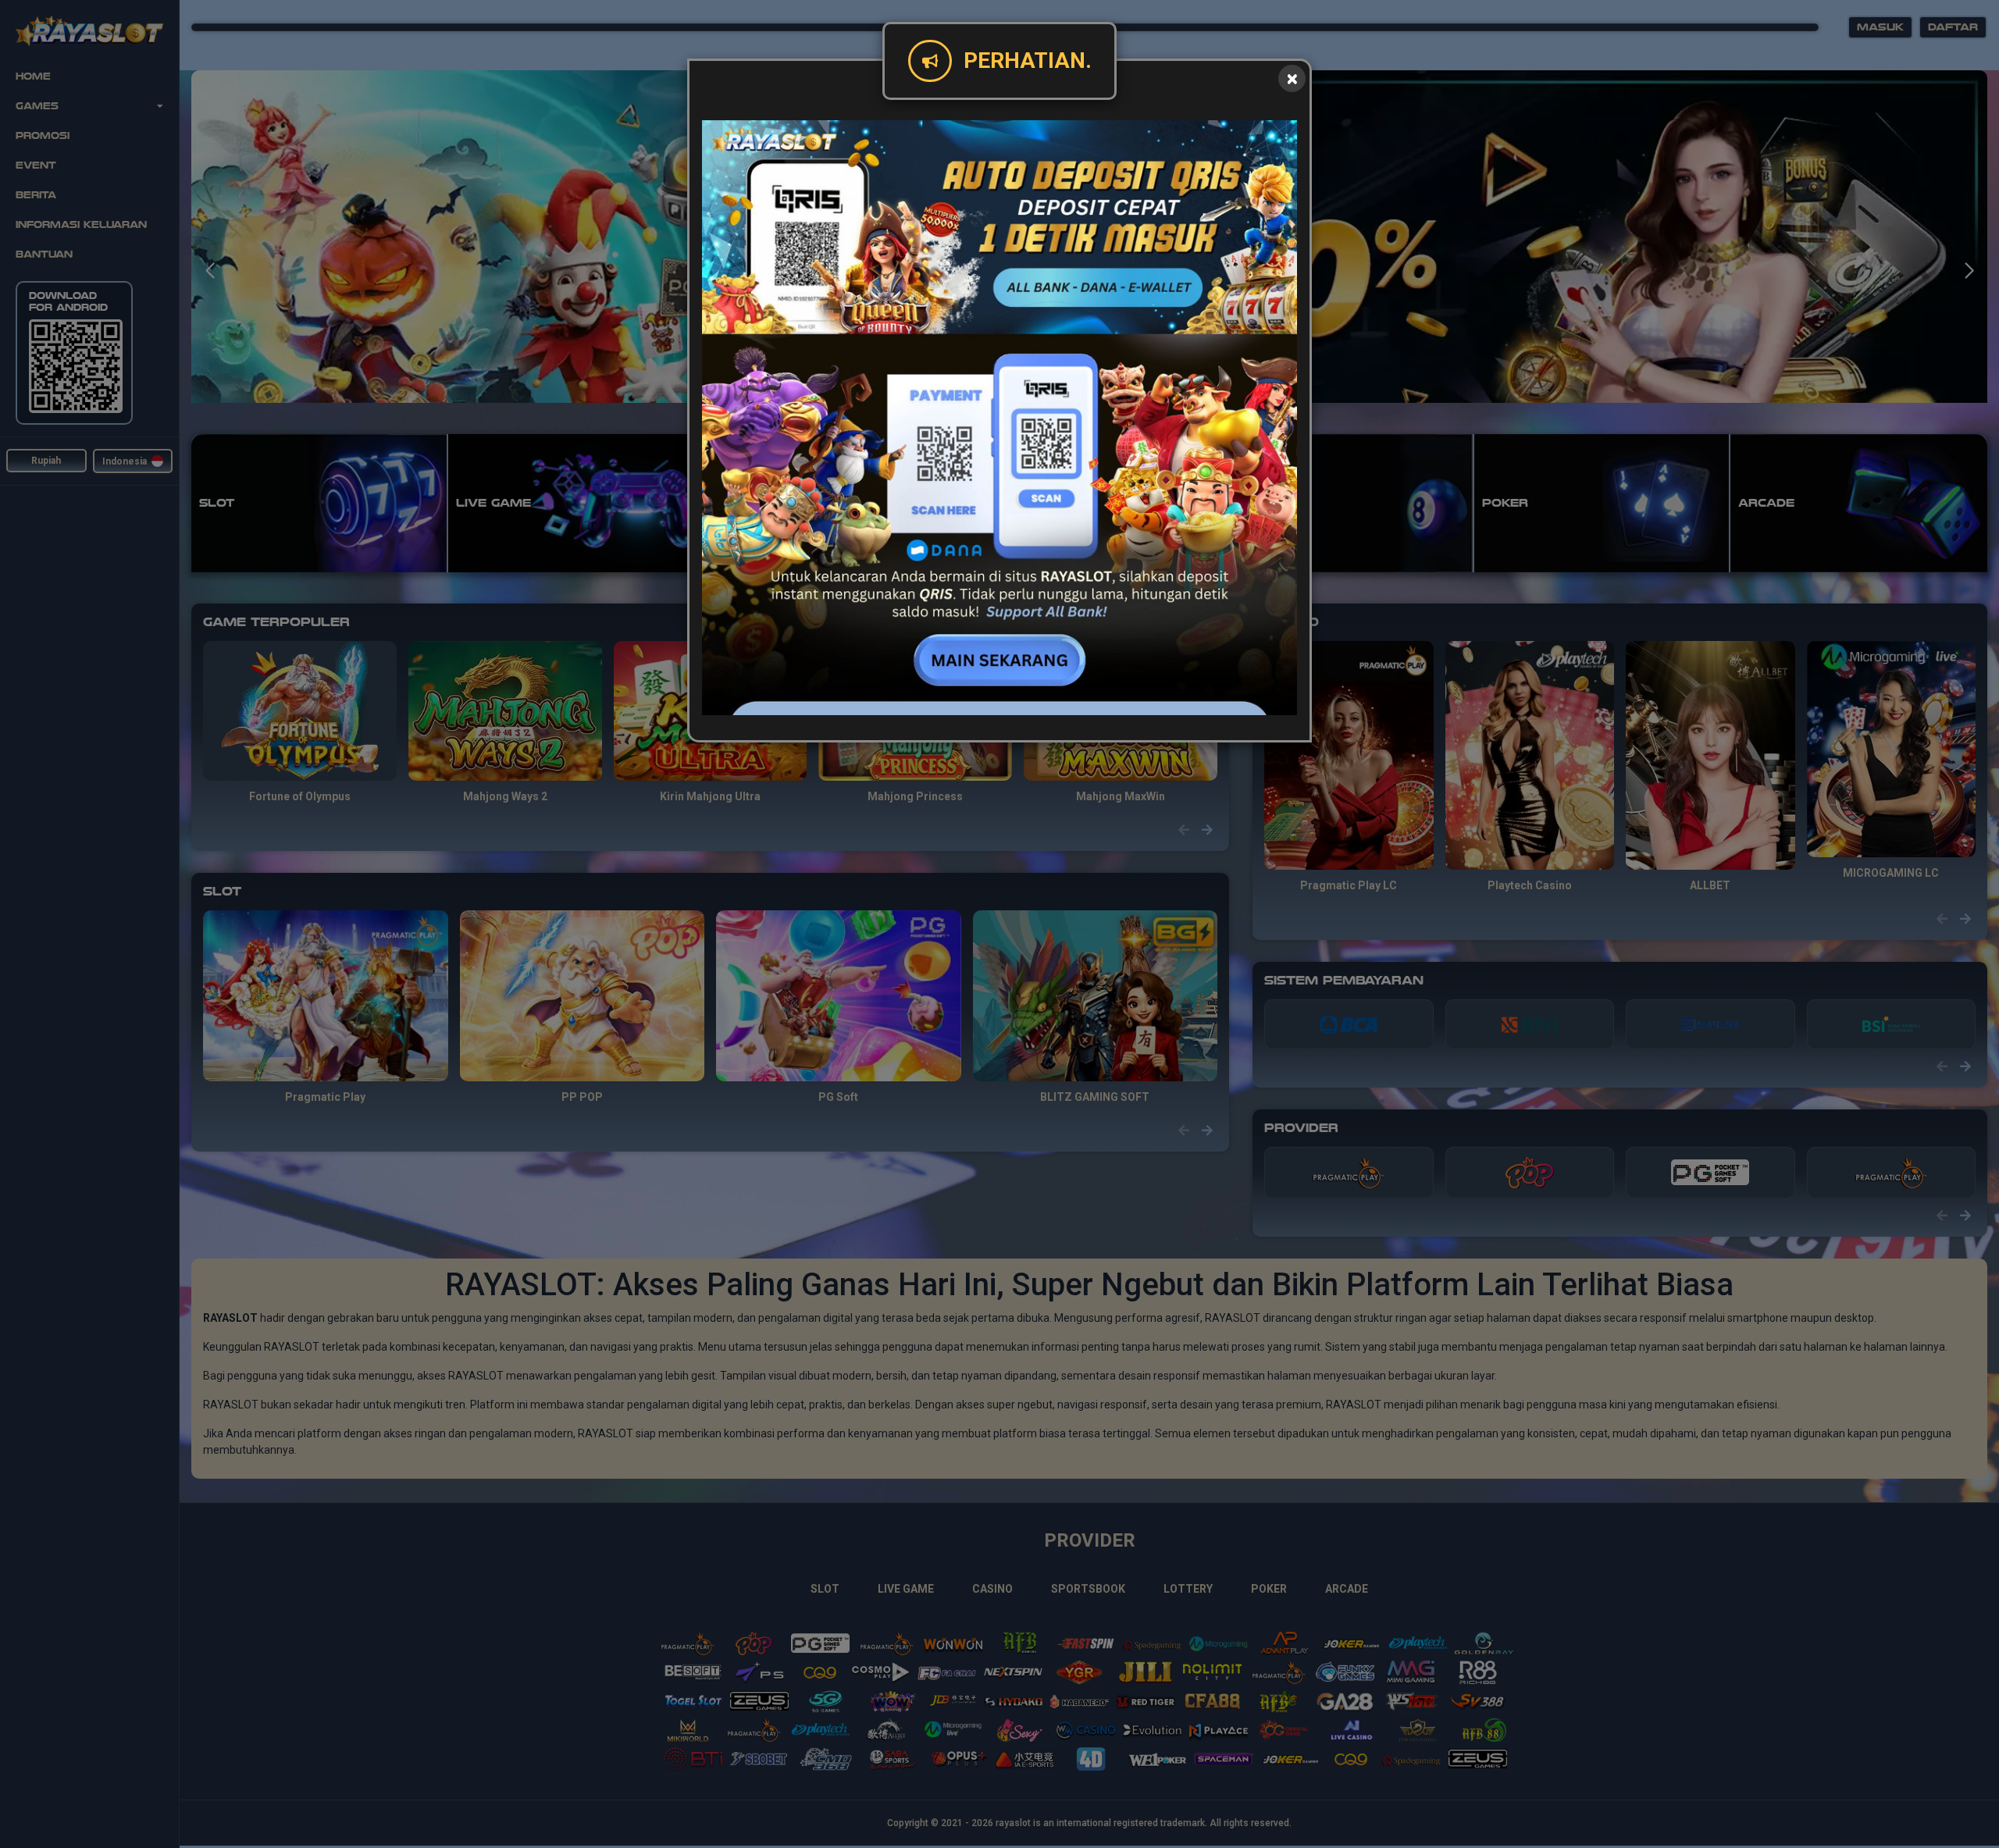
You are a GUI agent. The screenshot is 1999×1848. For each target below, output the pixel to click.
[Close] (1292, 78)
